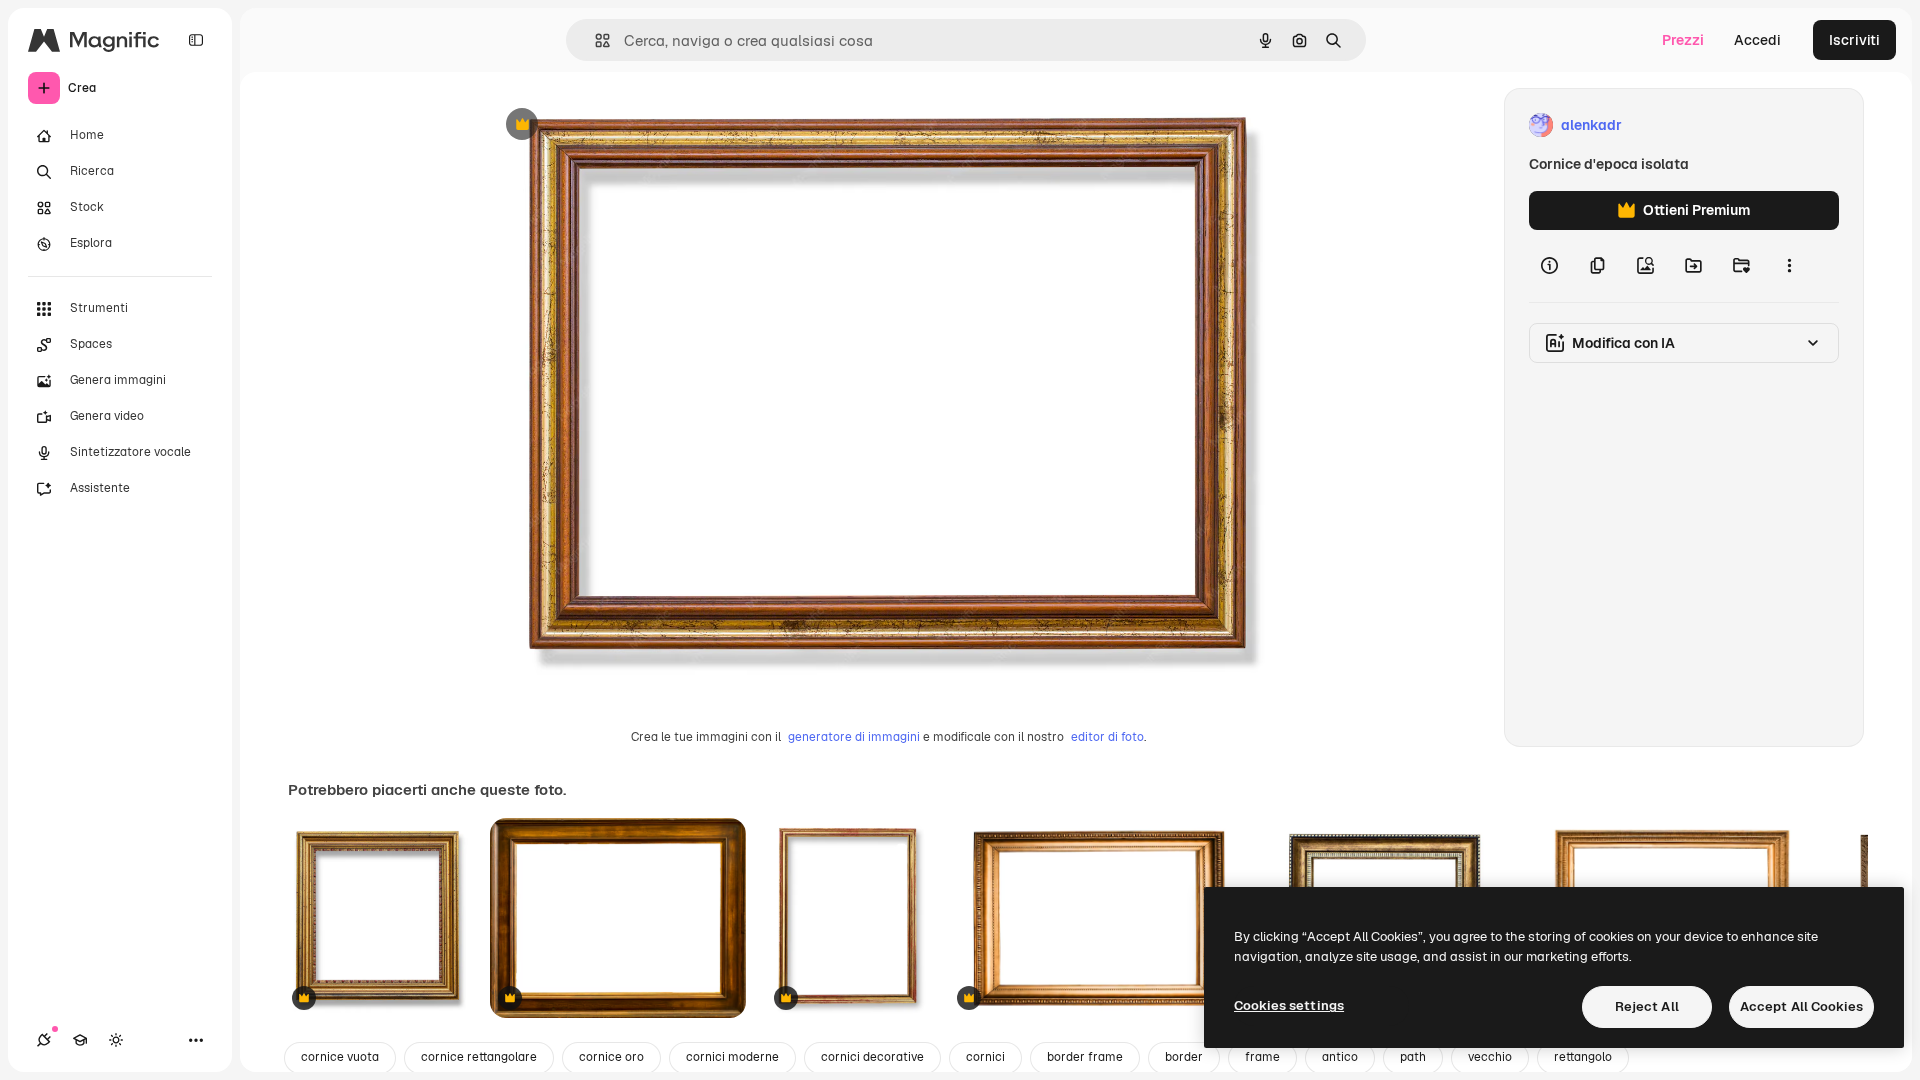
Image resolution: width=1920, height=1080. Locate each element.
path (1413, 1057)
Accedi (1757, 40)
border (1184, 1057)
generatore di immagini (854, 737)
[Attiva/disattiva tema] (116, 1040)
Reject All (1647, 1006)
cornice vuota (340, 1057)
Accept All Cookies (1801, 1006)
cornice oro (611, 1057)
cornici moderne (732, 1057)
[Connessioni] (44, 1040)
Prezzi (1683, 40)
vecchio (1490, 1057)
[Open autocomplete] (594, 40)
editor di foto (1107, 737)
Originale (618, 125)
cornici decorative (872, 1057)
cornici (985, 1057)
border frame (1085, 1057)
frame (1262, 1057)
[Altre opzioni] (1789, 266)
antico (1340, 1057)
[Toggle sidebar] (196, 40)
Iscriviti (1854, 40)
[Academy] (80, 1040)
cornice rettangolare (479, 1057)
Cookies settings (1289, 1005)
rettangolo (1583, 1057)
